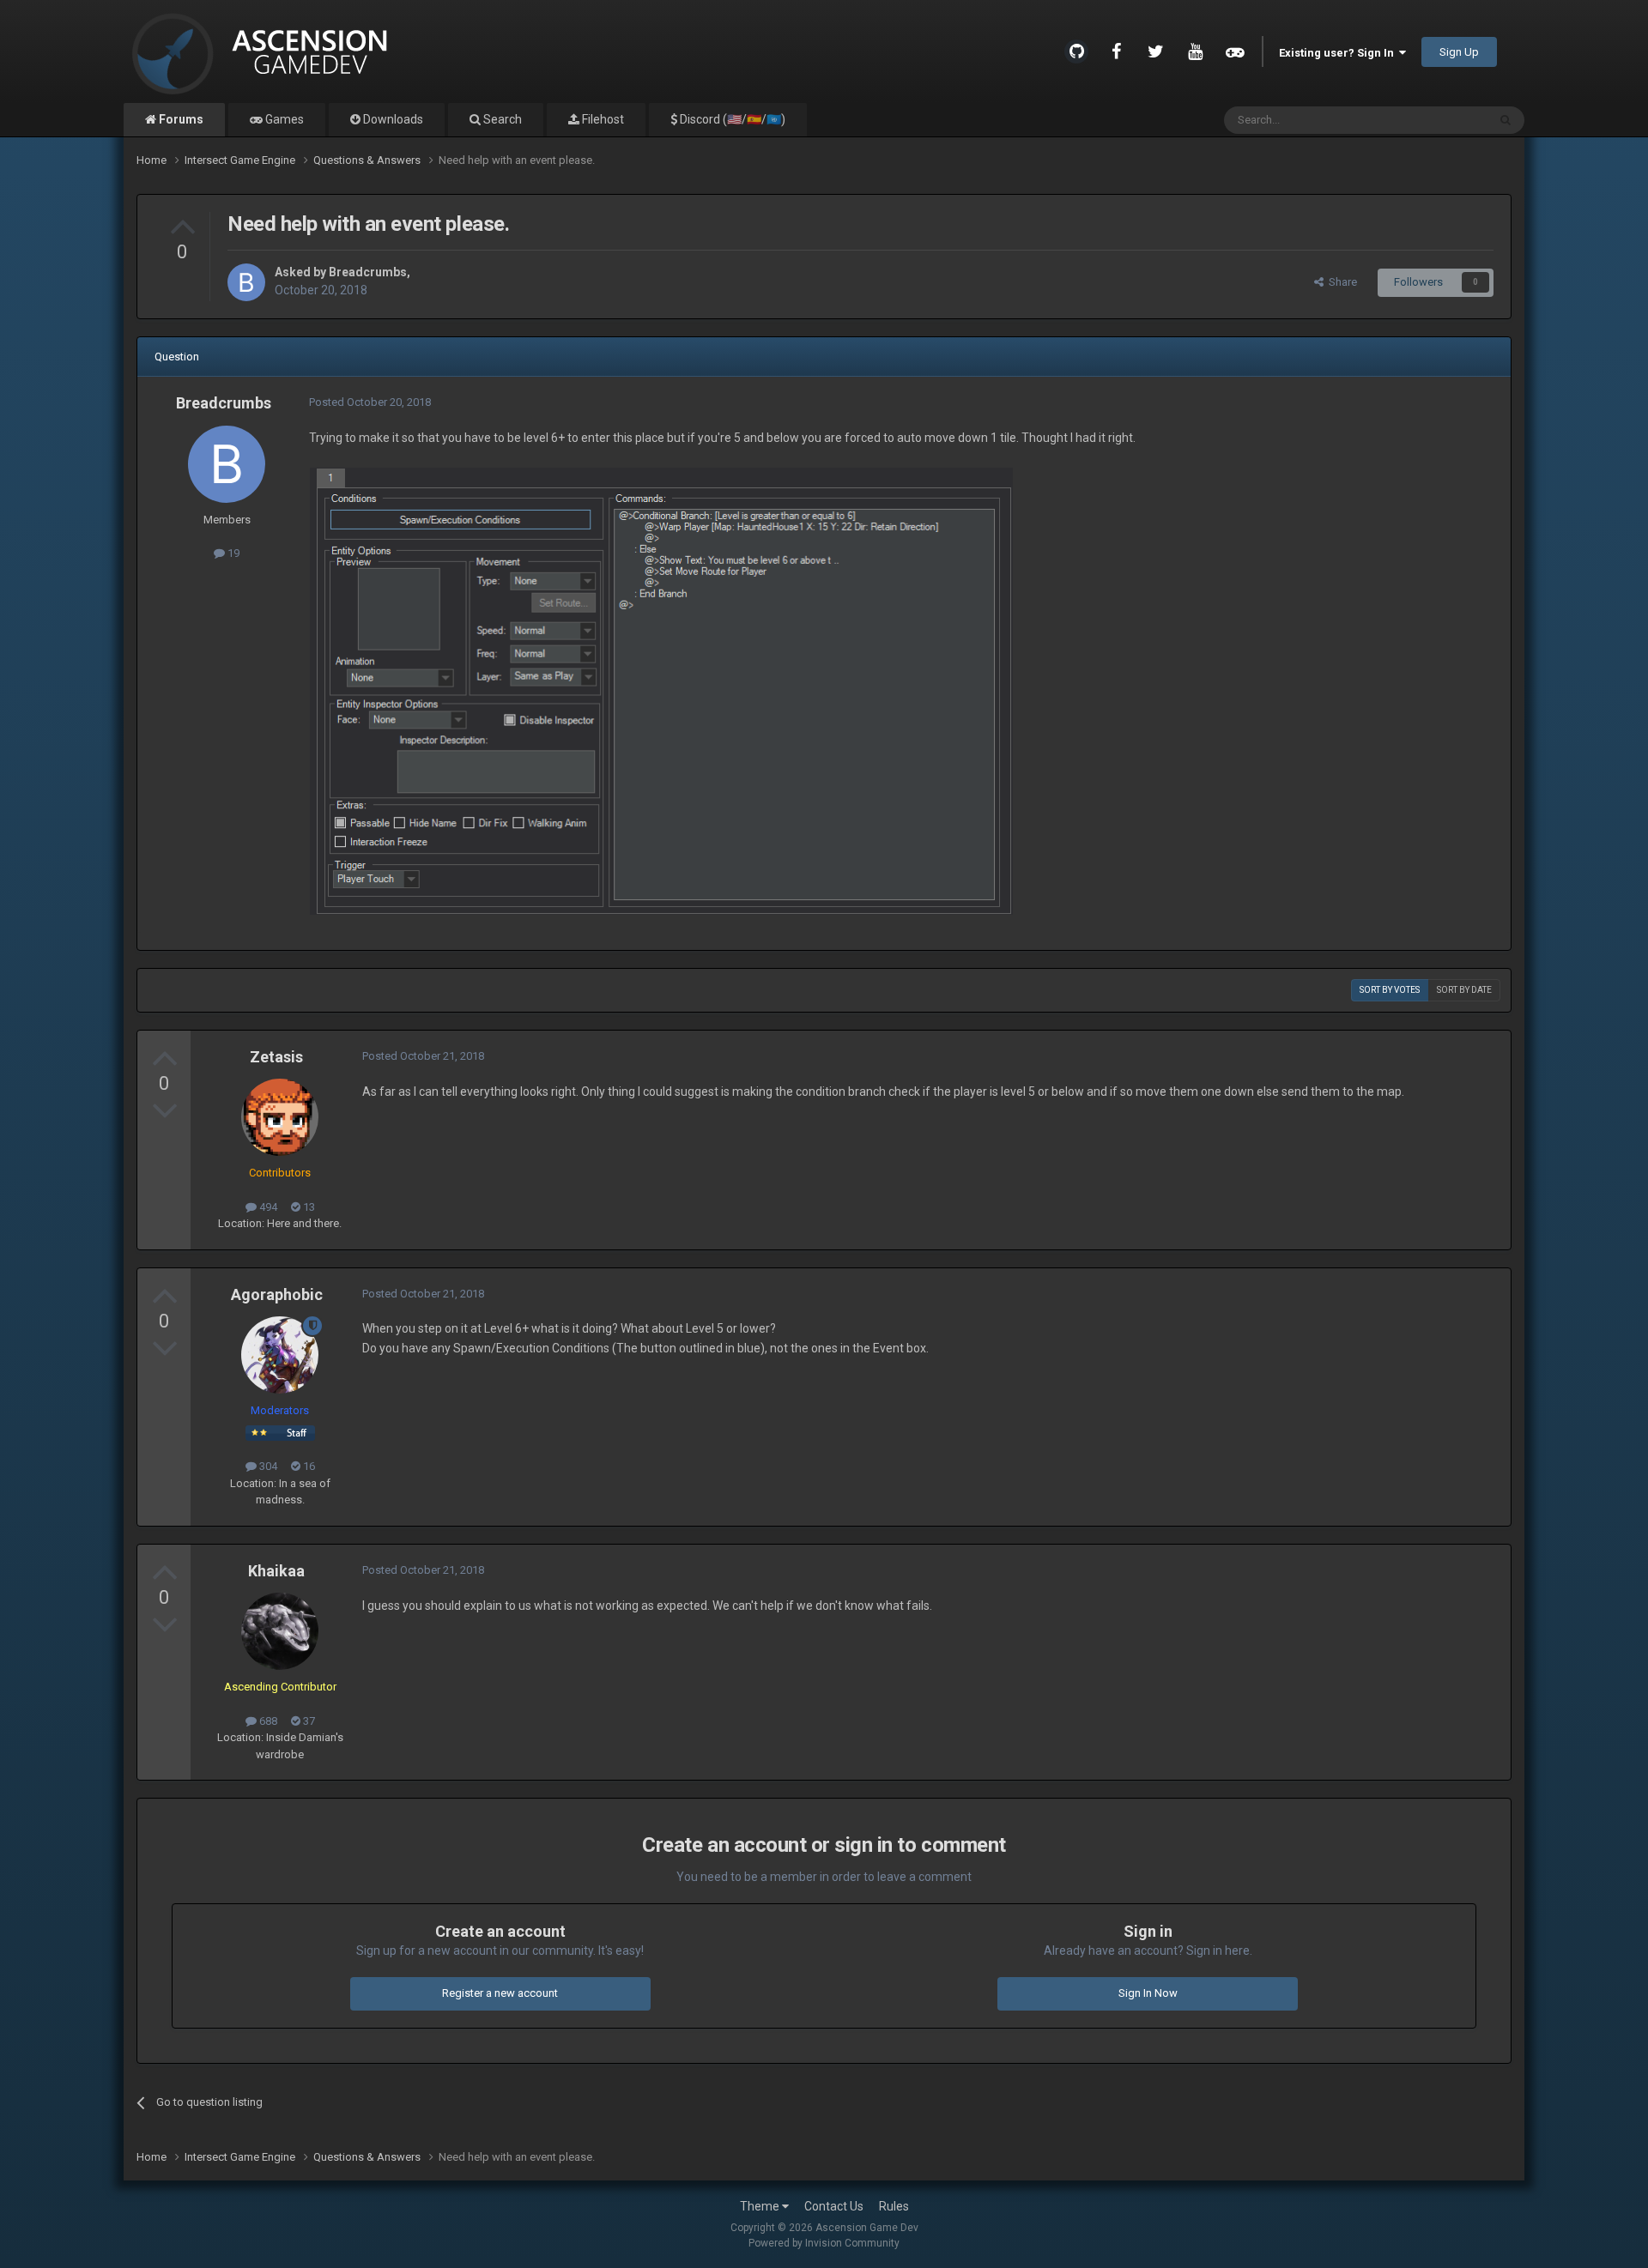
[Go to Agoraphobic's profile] (280, 1355)
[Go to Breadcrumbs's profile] (246, 282)
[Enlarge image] (661, 690)
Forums (180, 119)
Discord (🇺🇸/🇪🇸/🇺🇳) (731, 119)
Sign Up (1459, 52)
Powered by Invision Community (824, 2243)
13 (308, 1207)
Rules (894, 2206)
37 (308, 1721)
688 (267, 1721)
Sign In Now (1148, 1993)
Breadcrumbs (368, 272)
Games (283, 119)
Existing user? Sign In (1339, 53)
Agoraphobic (277, 1294)
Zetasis (276, 1057)
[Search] (1506, 120)
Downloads (392, 119)
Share (1340, 282)
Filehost (602, 119)
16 (308, 1466)
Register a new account (500, 1993)
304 (267, 1466)
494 (267, 1207)
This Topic (1439, 120)
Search (501, 119)
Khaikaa (276, 1571)
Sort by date (1464, 990)
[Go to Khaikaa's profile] (280, 1631)
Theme (761, 2206)
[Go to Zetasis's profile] (280, 1117)
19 (232, 553)
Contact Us (834, 2206)
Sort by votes (1390, 990)
